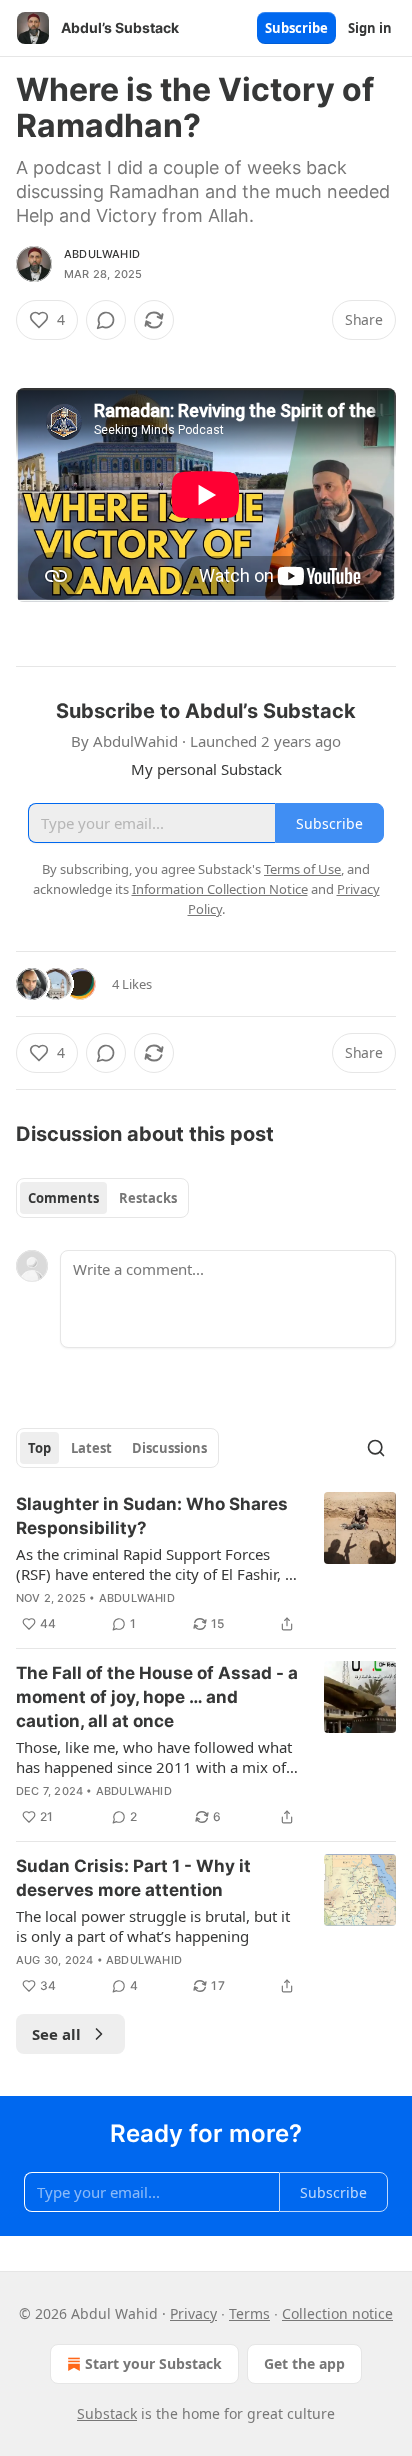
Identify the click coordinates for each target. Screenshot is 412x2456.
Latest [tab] (91, 1448)
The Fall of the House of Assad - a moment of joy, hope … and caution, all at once (157, 1697)
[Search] (376, 1448)
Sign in (370, 28)
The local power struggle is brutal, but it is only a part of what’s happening (153, 1926)
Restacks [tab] (148, 1198)
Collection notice (337, 2313)
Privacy (193, 2313)
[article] (206, 1564)
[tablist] (102, 1198)
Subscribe (296, 28)
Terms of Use (302, 869)
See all (56, 2034)
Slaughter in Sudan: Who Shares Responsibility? (152, 1516)
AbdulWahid (102, 254)
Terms (249, 2313)
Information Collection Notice (220, 889)
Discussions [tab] (169, 1448)
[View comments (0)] (106, 320)
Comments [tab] (63, 1198)
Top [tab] (39, 1448)
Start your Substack (153, 2363)
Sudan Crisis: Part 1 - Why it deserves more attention (133, 1878)
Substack (107, 2413)
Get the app (304, 2363)
